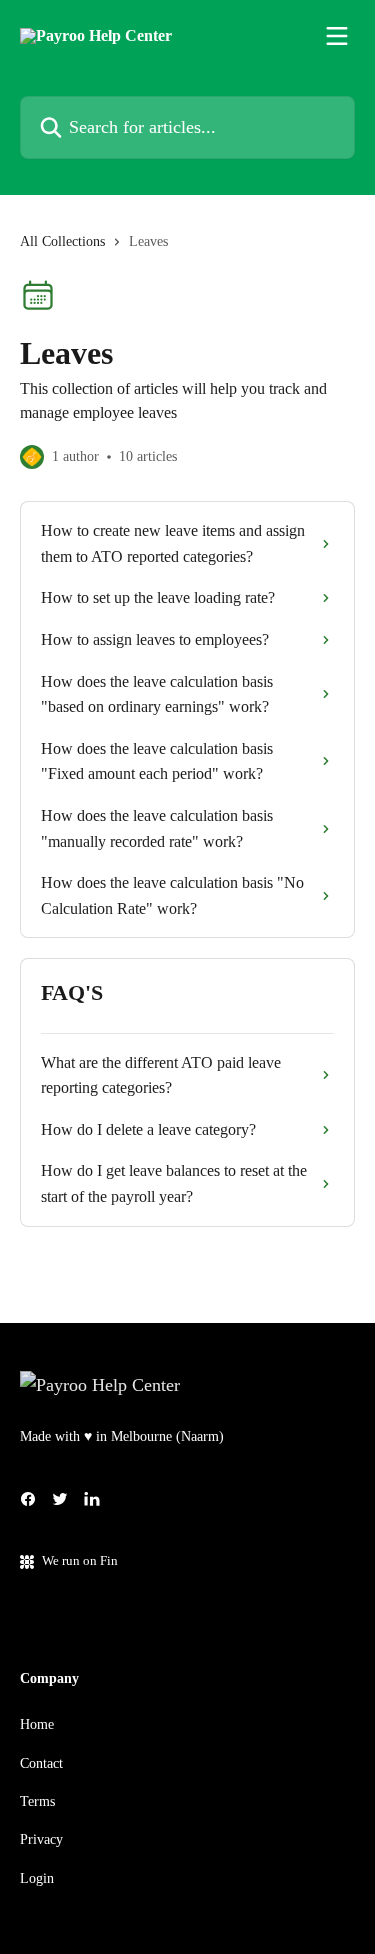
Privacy (41, 1839)
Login (37, 1878)
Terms (37, 1801)
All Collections (62, 241)
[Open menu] (337, 36)
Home (37, 1724)
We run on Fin (80, 1560)
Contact (41, 1763)
